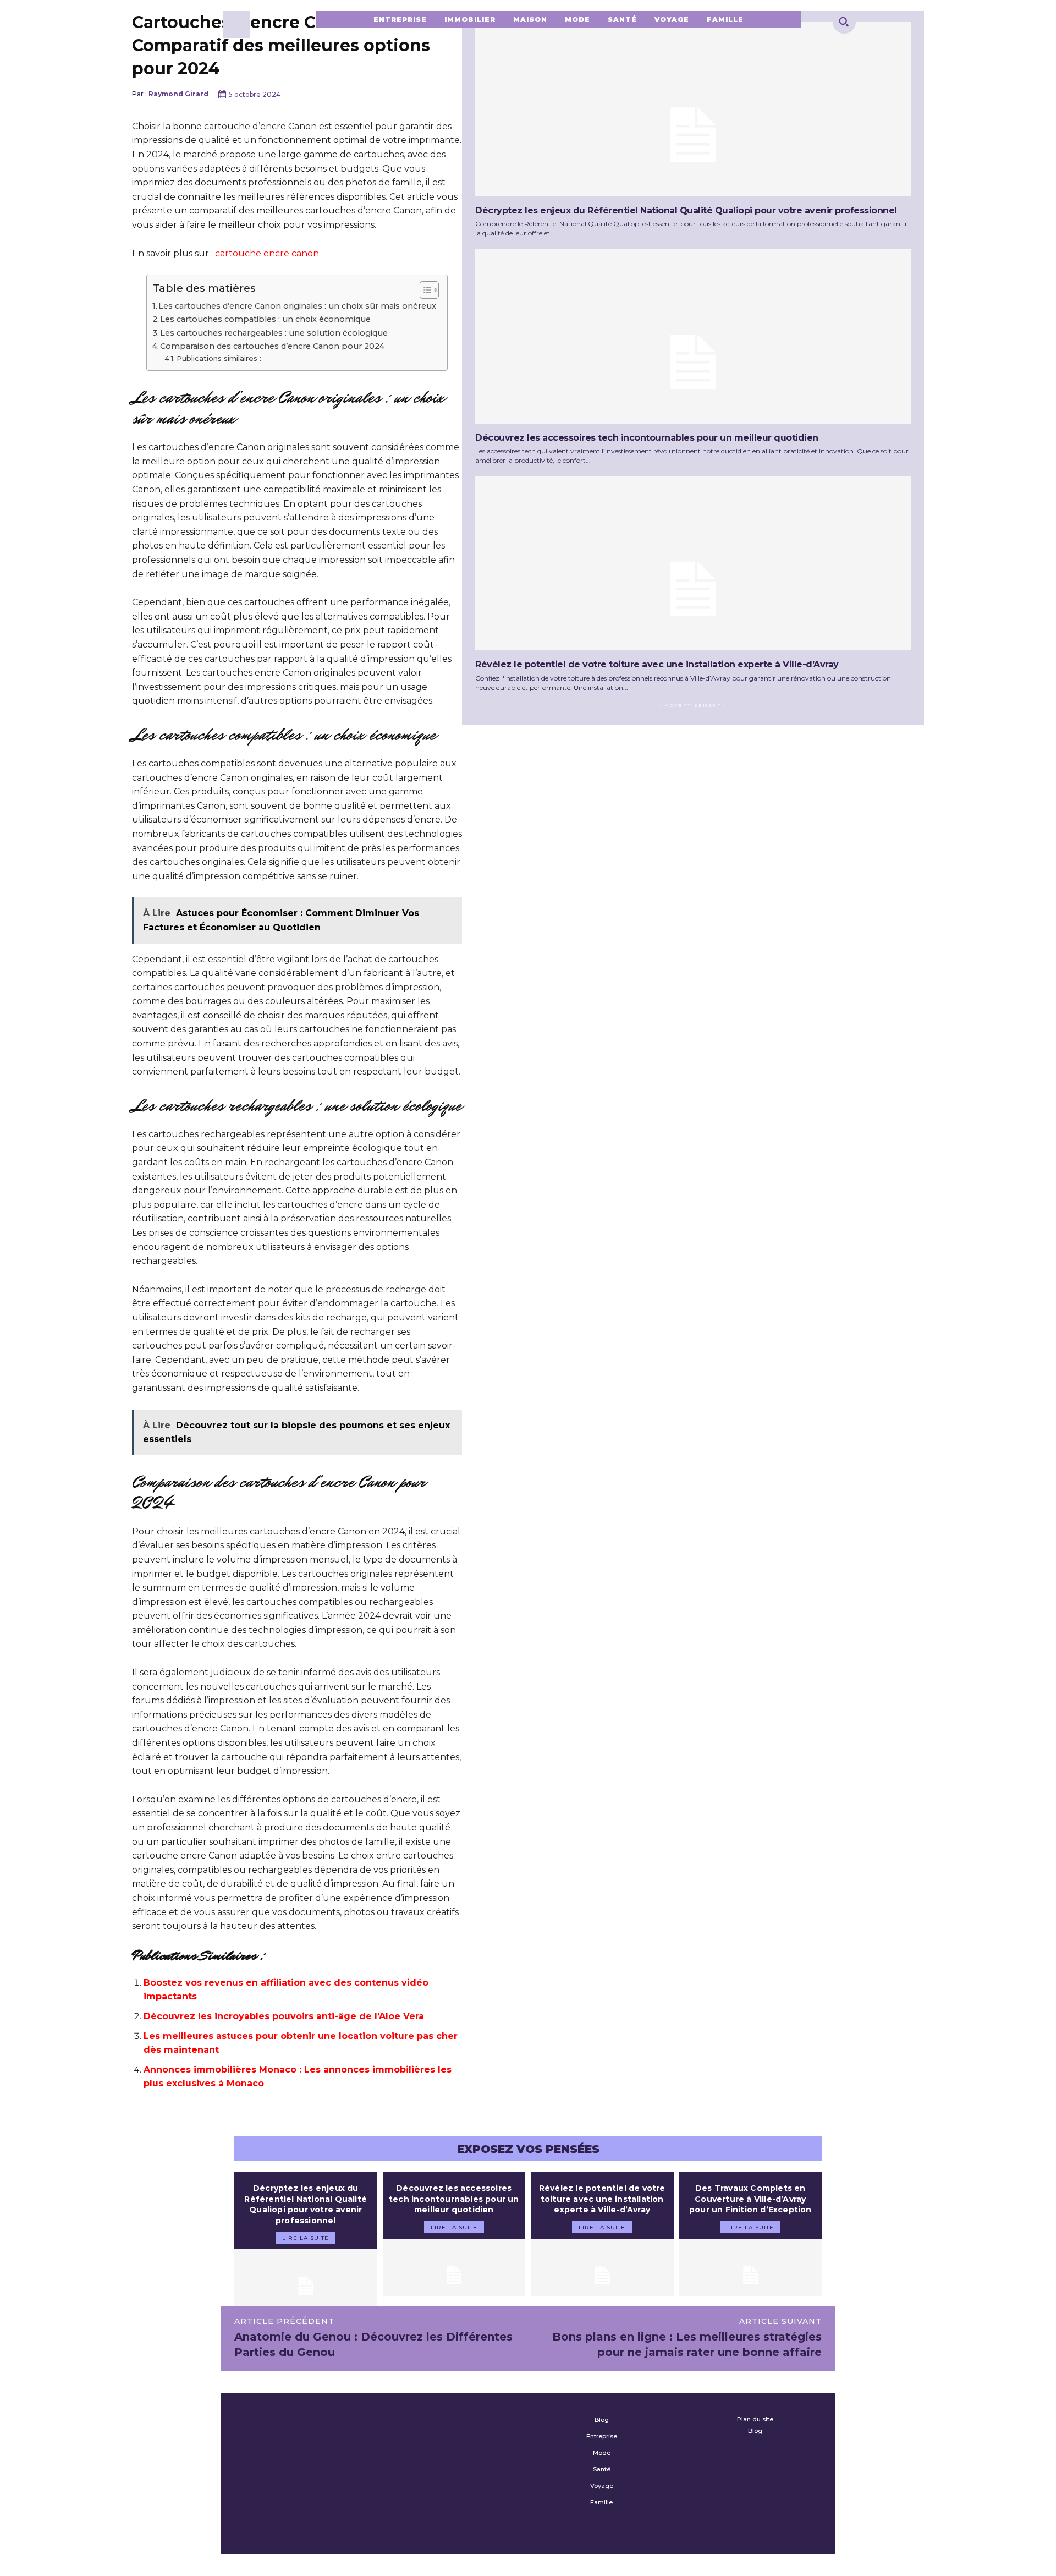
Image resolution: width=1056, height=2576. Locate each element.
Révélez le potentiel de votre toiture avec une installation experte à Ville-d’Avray (657, 664)
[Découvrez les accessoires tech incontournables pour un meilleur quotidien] (693, 336)
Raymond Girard (178, 94)
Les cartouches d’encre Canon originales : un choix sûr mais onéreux (297, 306)
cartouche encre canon (267, 253)
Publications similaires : (219, 358)
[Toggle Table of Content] (424, 290)
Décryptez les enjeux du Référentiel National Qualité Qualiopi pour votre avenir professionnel (686, 210)
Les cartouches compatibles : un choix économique (265, 319)
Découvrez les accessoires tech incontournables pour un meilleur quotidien (647, 438)
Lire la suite (306, 2238)
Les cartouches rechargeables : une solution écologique (274, 333)
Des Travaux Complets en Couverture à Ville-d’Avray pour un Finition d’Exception (750, 2199)
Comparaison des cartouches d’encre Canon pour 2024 (272, 346)
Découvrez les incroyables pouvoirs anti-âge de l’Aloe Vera (284, 2016)
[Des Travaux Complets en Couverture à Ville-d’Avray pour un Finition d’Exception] (751, 2267)
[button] (844, 21)
